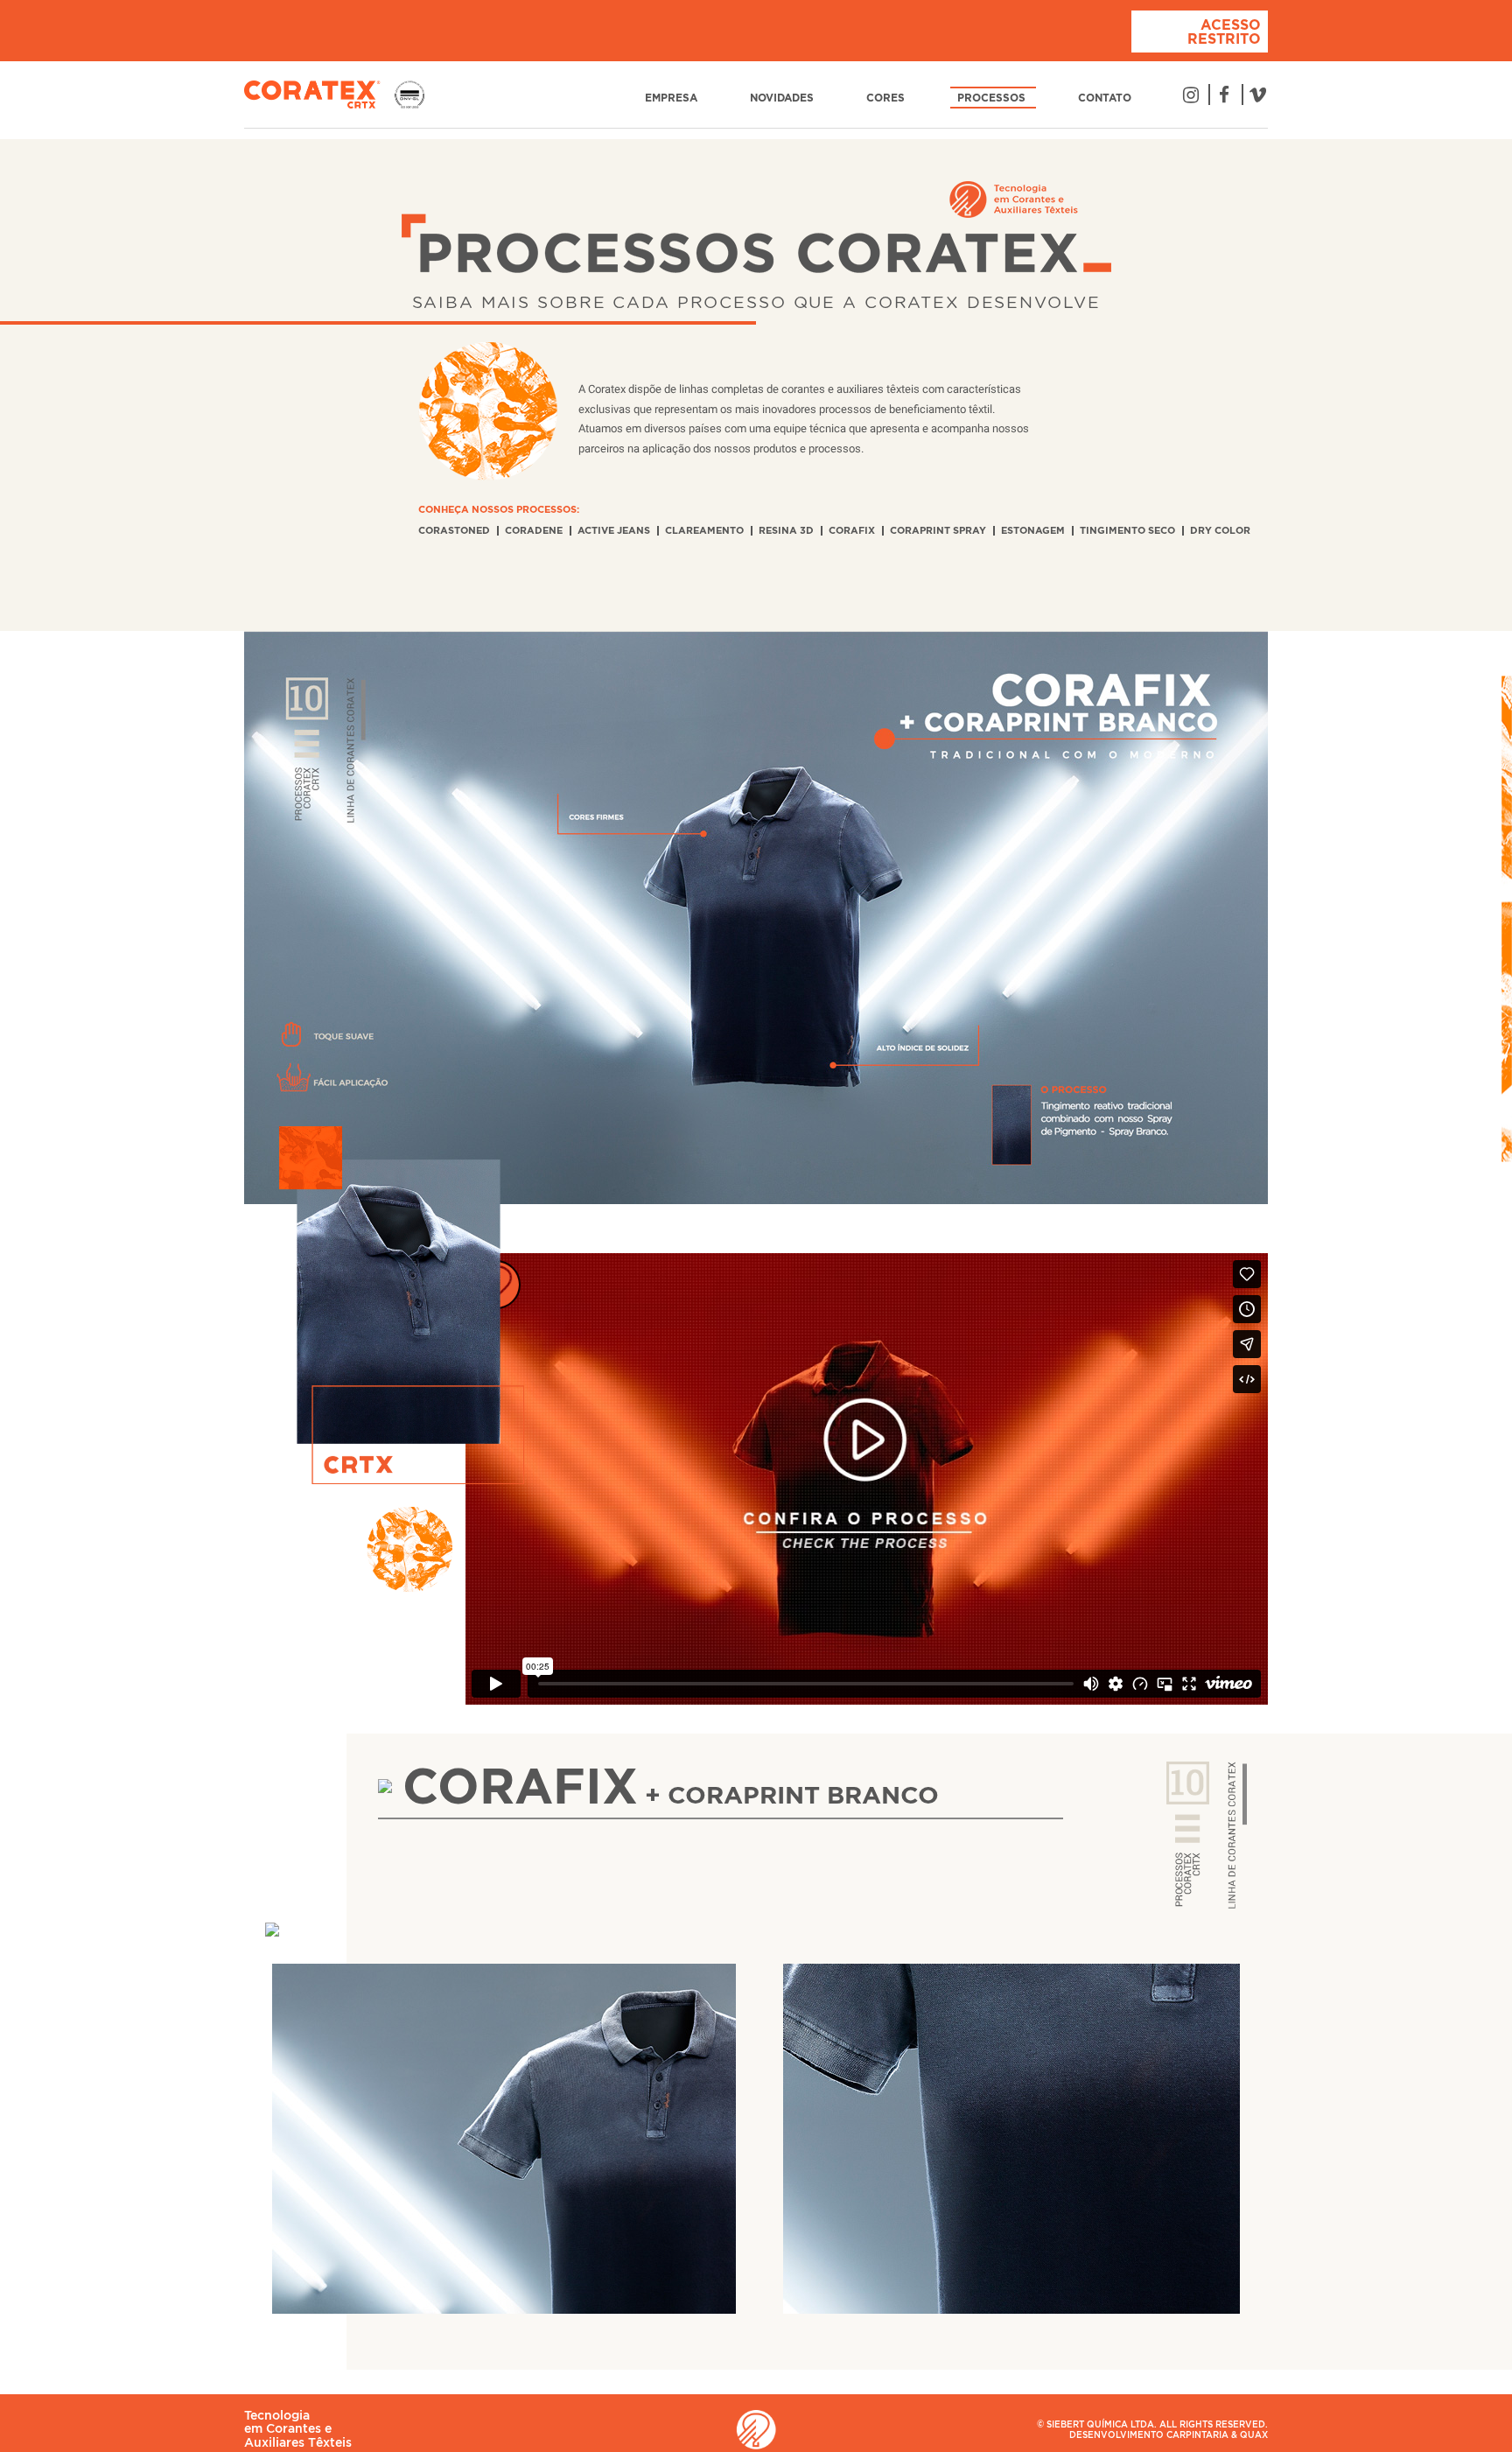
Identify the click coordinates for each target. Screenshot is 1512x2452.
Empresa (673, 98)
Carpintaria (1197, 2434)
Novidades (784, 98)
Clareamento (704, 530)
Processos (993, 98)
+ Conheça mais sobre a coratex (690, 355)
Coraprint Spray (938, 530)
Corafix (852, 530)
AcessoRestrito (1224, 32)
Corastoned (454, 530)
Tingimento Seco (1127, 530)
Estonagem (1033, 530)
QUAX (1254, 2434)
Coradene (534, 530)
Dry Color (1220, 530)
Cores (887, 98)
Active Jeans (614, 530)
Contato (1106, 98)
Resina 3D (786, 530)
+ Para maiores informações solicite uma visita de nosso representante (885, 1839)
